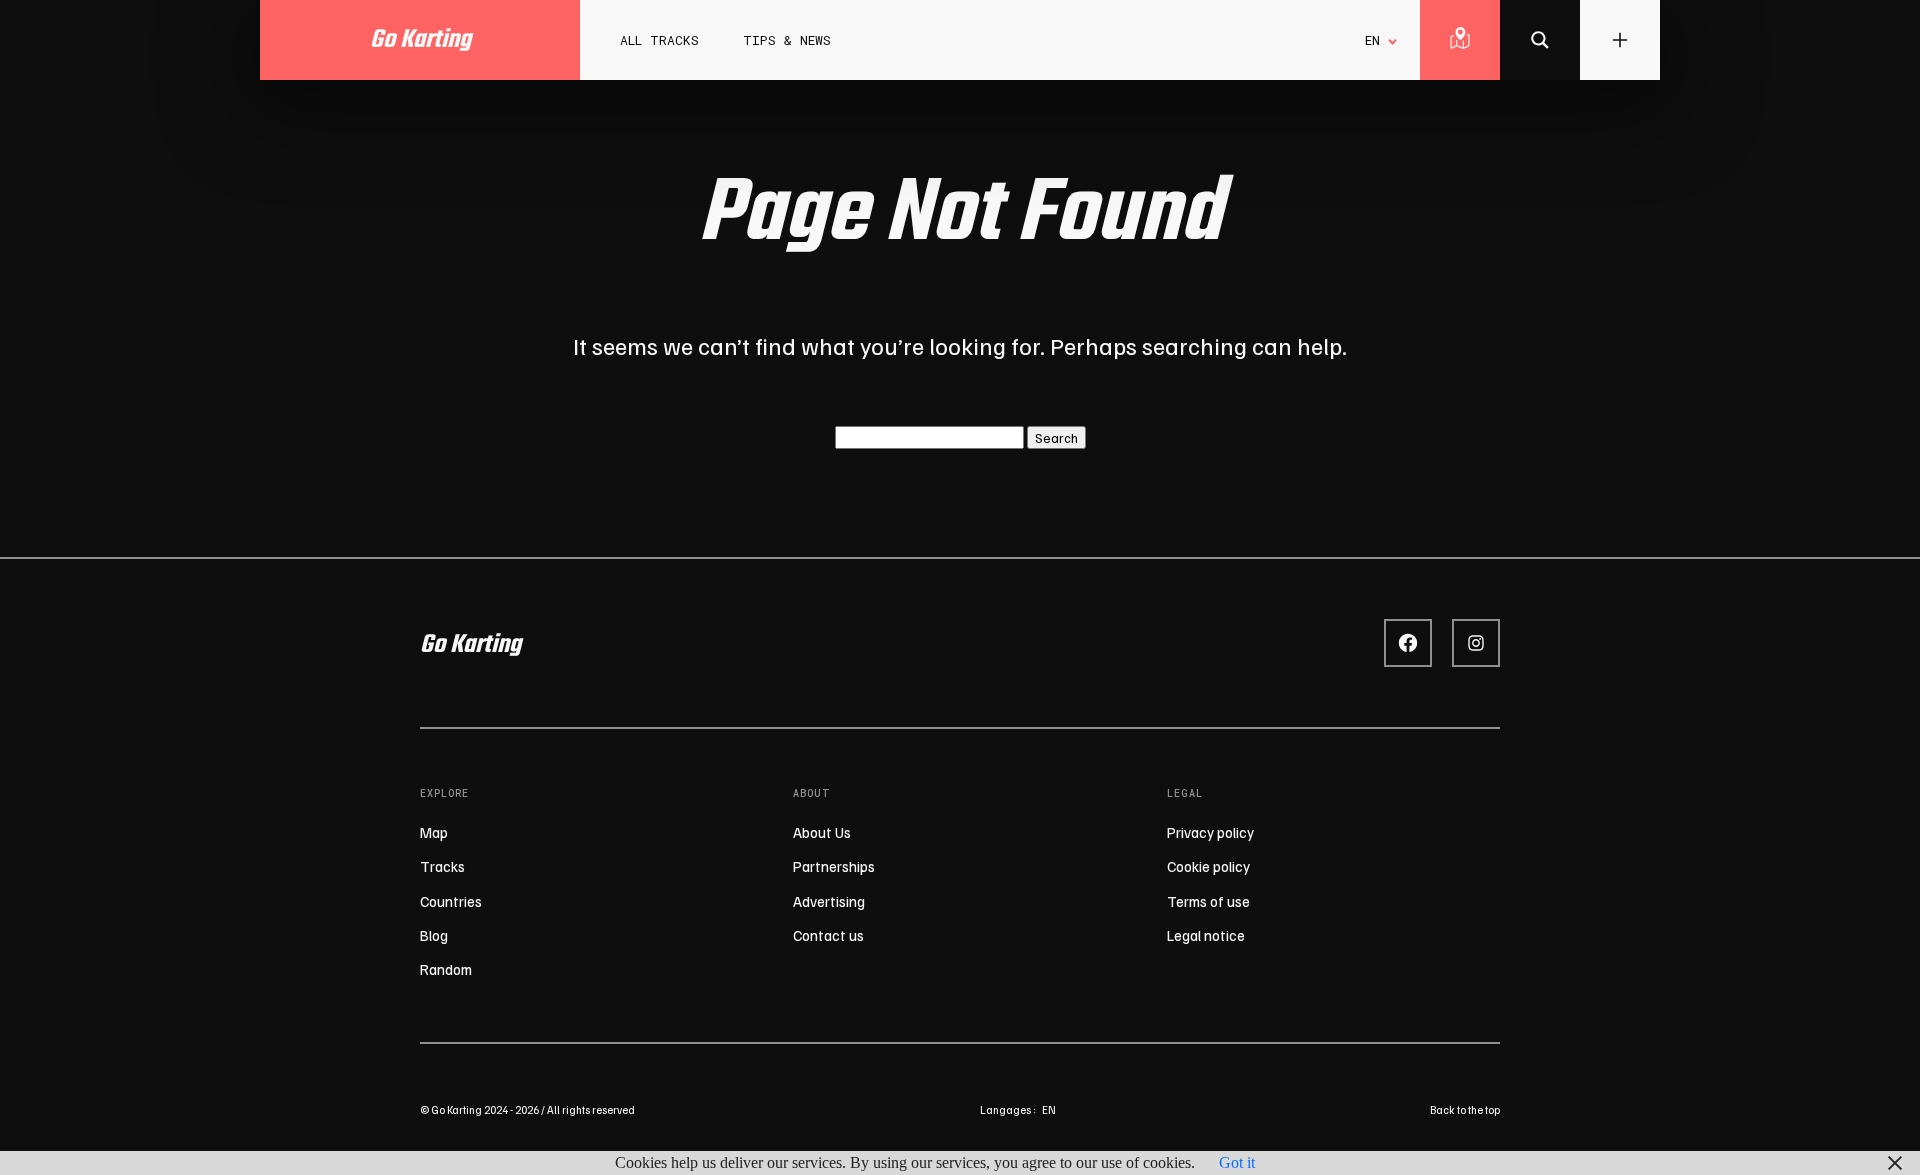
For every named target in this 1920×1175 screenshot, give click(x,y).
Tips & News (787, 40)
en (1049, 1109)
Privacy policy (1210, 832)
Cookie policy (1208, 866)
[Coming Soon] (1540, 40)
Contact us (828, 935)
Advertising (829, 901)
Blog (434, 935)
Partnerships (834, 866)
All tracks (659, 40)
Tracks (442, 866)
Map (434, 832)
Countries (451, 901)
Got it (1237, 1162)
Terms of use (1208, 901)
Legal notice (1206, 935)
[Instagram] (1476, 643)
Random (446, 969)
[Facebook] (1408, 643)
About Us (822, 832)
